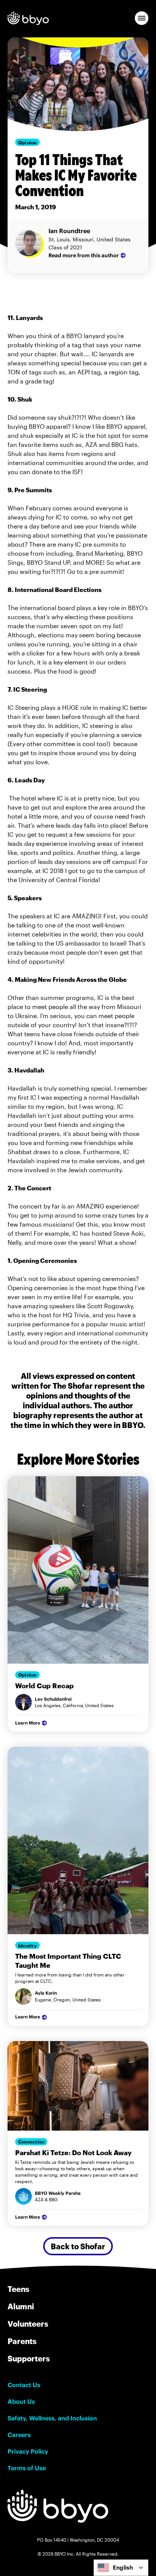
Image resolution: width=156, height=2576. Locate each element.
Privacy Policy (28, 2451)
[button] (142, 18)
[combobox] (121, 2568)
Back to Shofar (78, 2246)
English (123, 2568)
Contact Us (24, 2385)
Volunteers (28, 2324)
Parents (22, 2341)
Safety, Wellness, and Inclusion (52, 2418)
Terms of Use (27, 2468)
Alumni (21, 2306)
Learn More (28, 1723)
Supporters (29, 2358)
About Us (21, 2401)
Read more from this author (84, 255)
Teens (18, 2289)
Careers (19, 2435)
